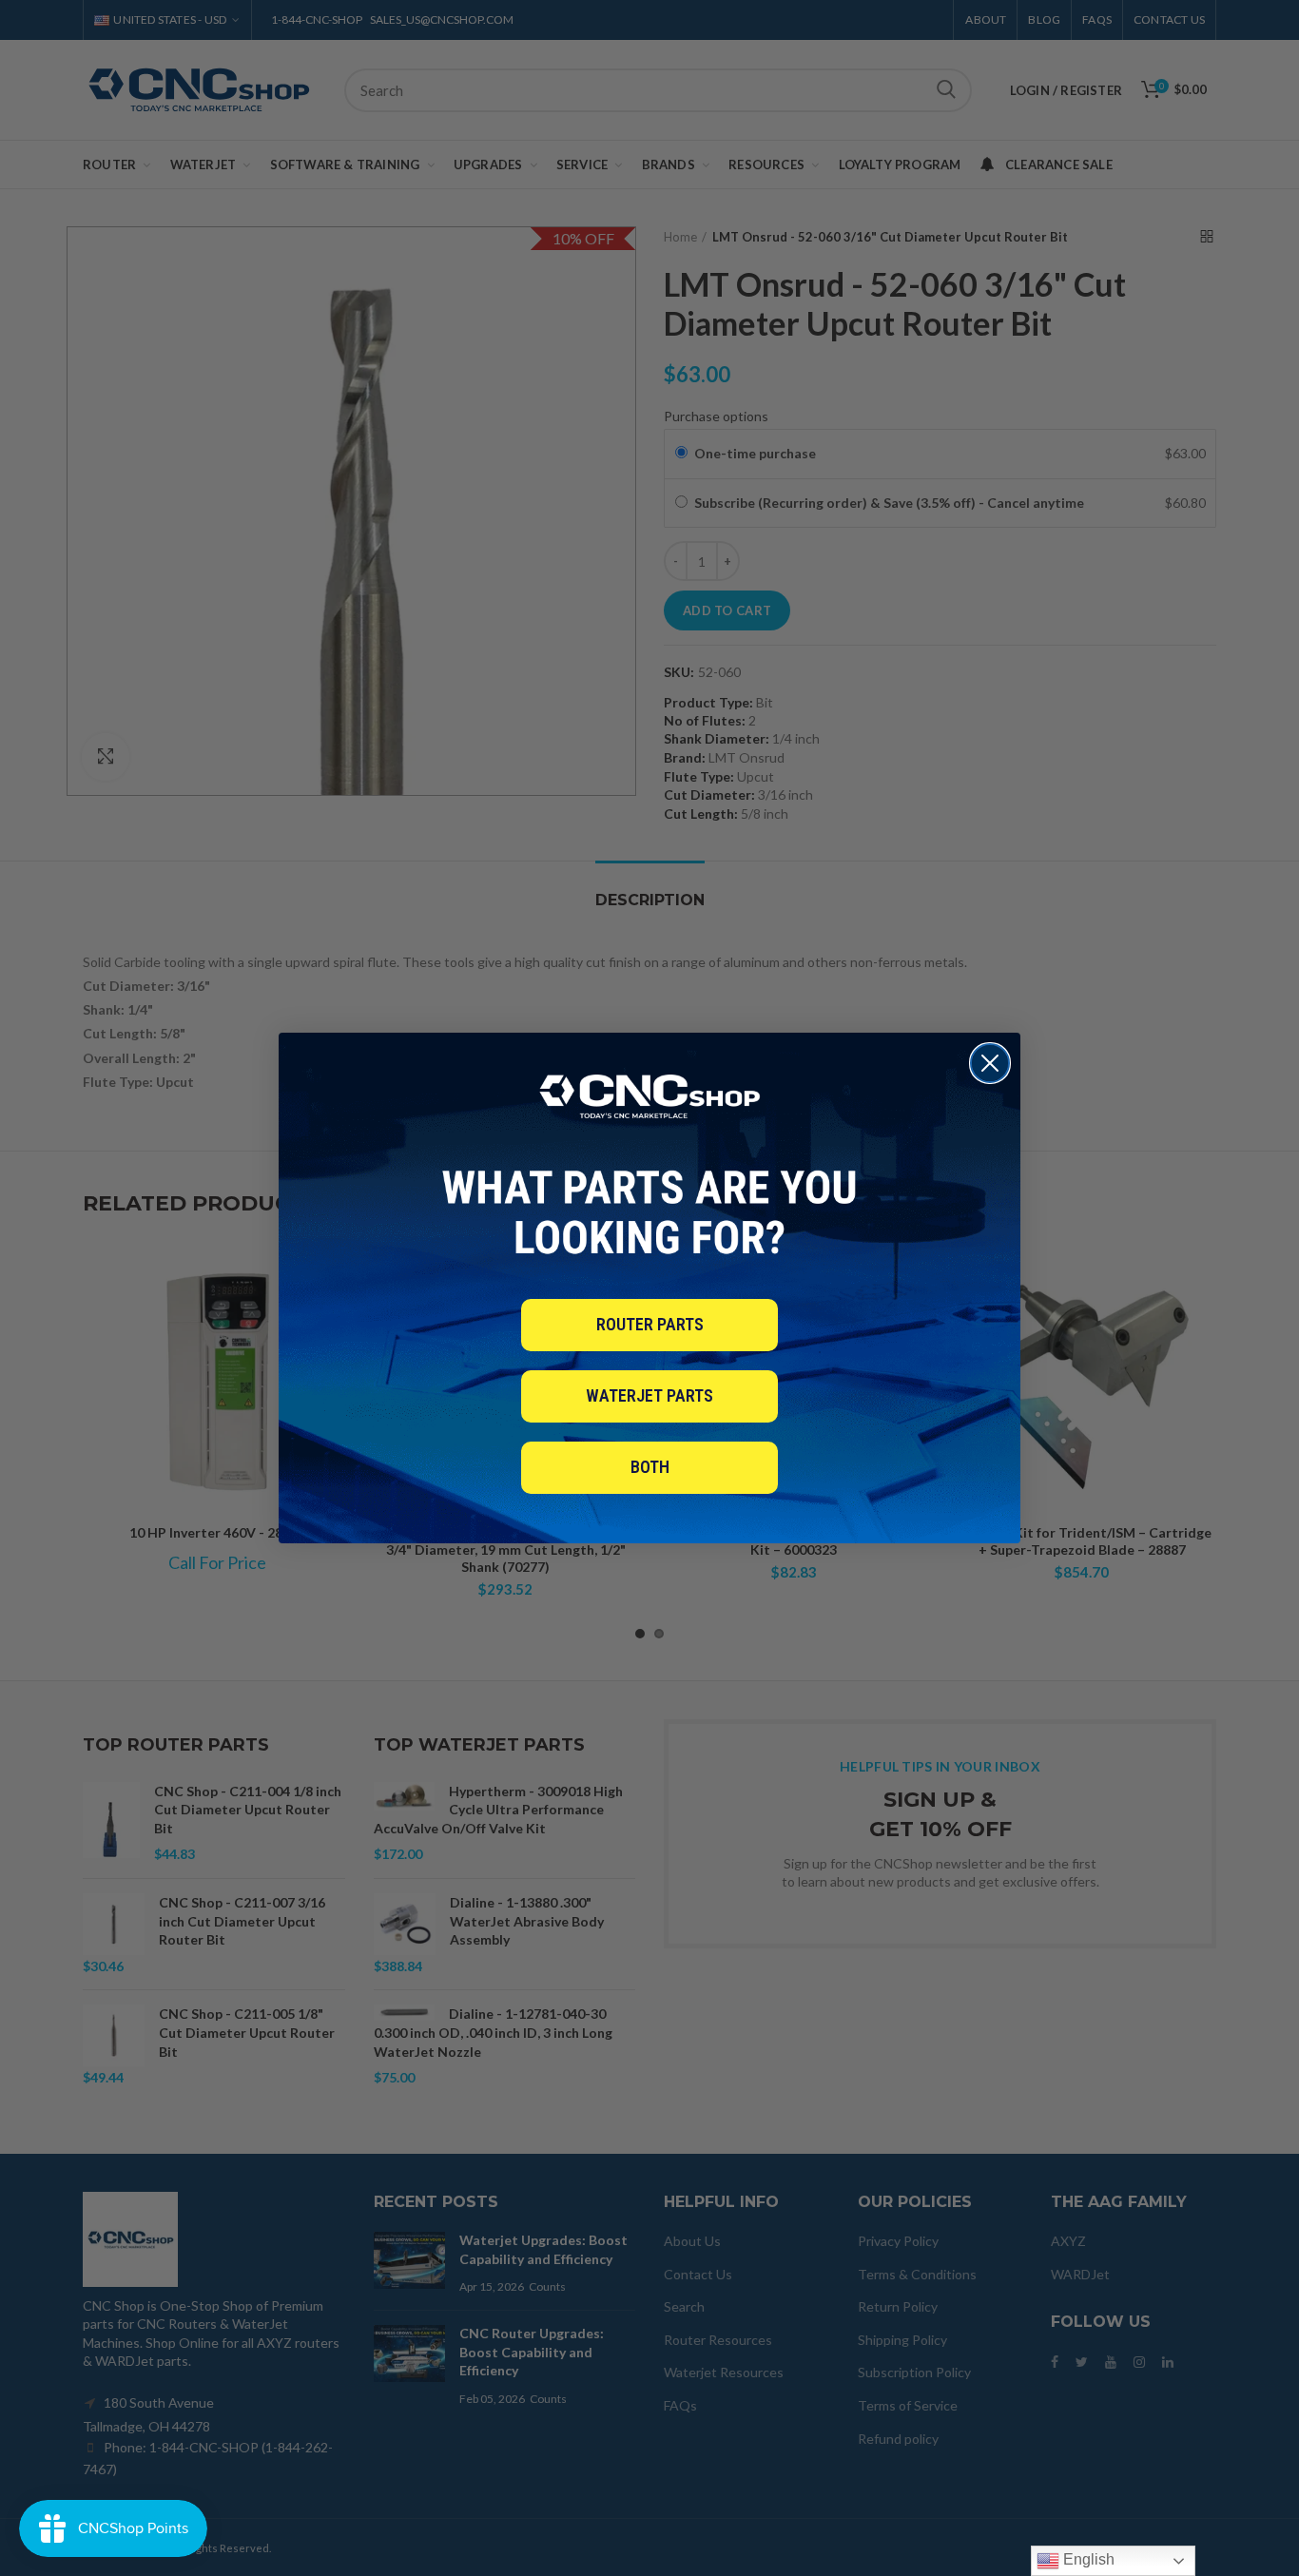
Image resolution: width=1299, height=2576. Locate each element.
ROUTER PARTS (650, 1324)
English (1087, 2559)
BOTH (650, 1467)
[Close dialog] (990, 1063)
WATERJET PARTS (649, 1395)
